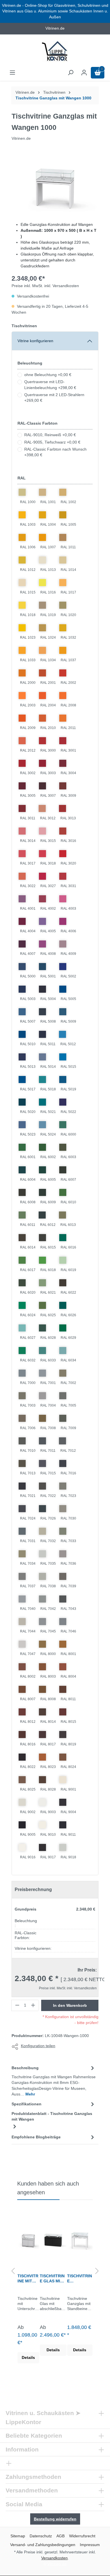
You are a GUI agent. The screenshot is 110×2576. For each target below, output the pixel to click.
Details (28, 2358)
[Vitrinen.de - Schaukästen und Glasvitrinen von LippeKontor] (55, 52)
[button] (13, 2272)
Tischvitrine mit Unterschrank (28, 2279)
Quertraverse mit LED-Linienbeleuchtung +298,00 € (50, 385)
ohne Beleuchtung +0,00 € (48, 375)
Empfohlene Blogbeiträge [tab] (36, 2137)
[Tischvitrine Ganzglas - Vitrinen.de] (55, 185)
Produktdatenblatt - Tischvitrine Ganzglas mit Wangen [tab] (52, 2117)
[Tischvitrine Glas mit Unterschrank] (53, 2239)
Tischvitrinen (24, 326)
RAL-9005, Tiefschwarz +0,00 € (52, 442)
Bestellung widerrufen (55, 2519)
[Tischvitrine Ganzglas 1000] (80, 2239)
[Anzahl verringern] (17, 2005)
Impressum (90, 2545)
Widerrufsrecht (82, 2536)
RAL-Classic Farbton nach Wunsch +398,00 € (55, 452)
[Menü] (12, 73)
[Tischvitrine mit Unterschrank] (28, 2239)
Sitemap (18, 2536)
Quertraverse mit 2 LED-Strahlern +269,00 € (54, 398)
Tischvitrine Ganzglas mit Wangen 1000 (53, 98)
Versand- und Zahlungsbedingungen (43, 2545)
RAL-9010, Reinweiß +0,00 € (50, 435)
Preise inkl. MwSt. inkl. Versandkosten (45, 286)
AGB (60, 2536)
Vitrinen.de (25, 92)
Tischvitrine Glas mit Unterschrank (52, 2279)
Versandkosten (54, 2558)
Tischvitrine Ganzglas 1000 (80, 2279)
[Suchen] (71, 73)
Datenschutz (41, 2536)
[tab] (54, 2081)
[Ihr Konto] (84, 73)
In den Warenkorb (70, 2005)
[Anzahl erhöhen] (33, 2005)
